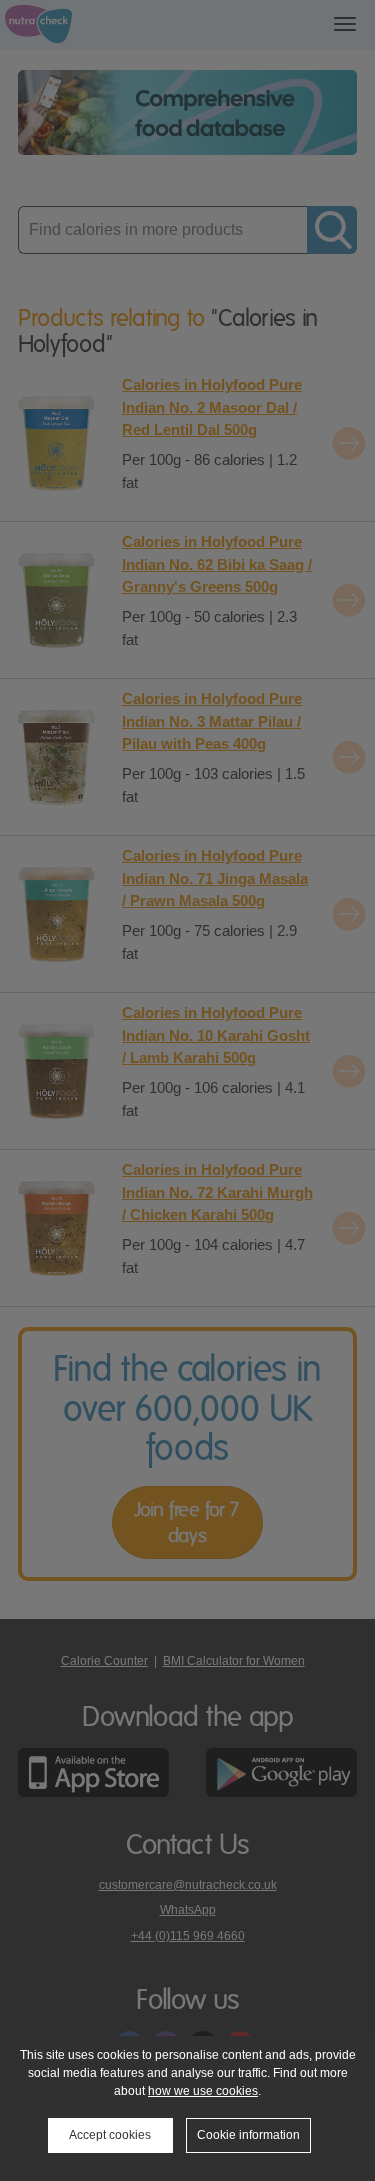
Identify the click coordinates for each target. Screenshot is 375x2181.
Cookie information (248, 2135)
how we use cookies (203, 2091)
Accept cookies (110, 2135)
